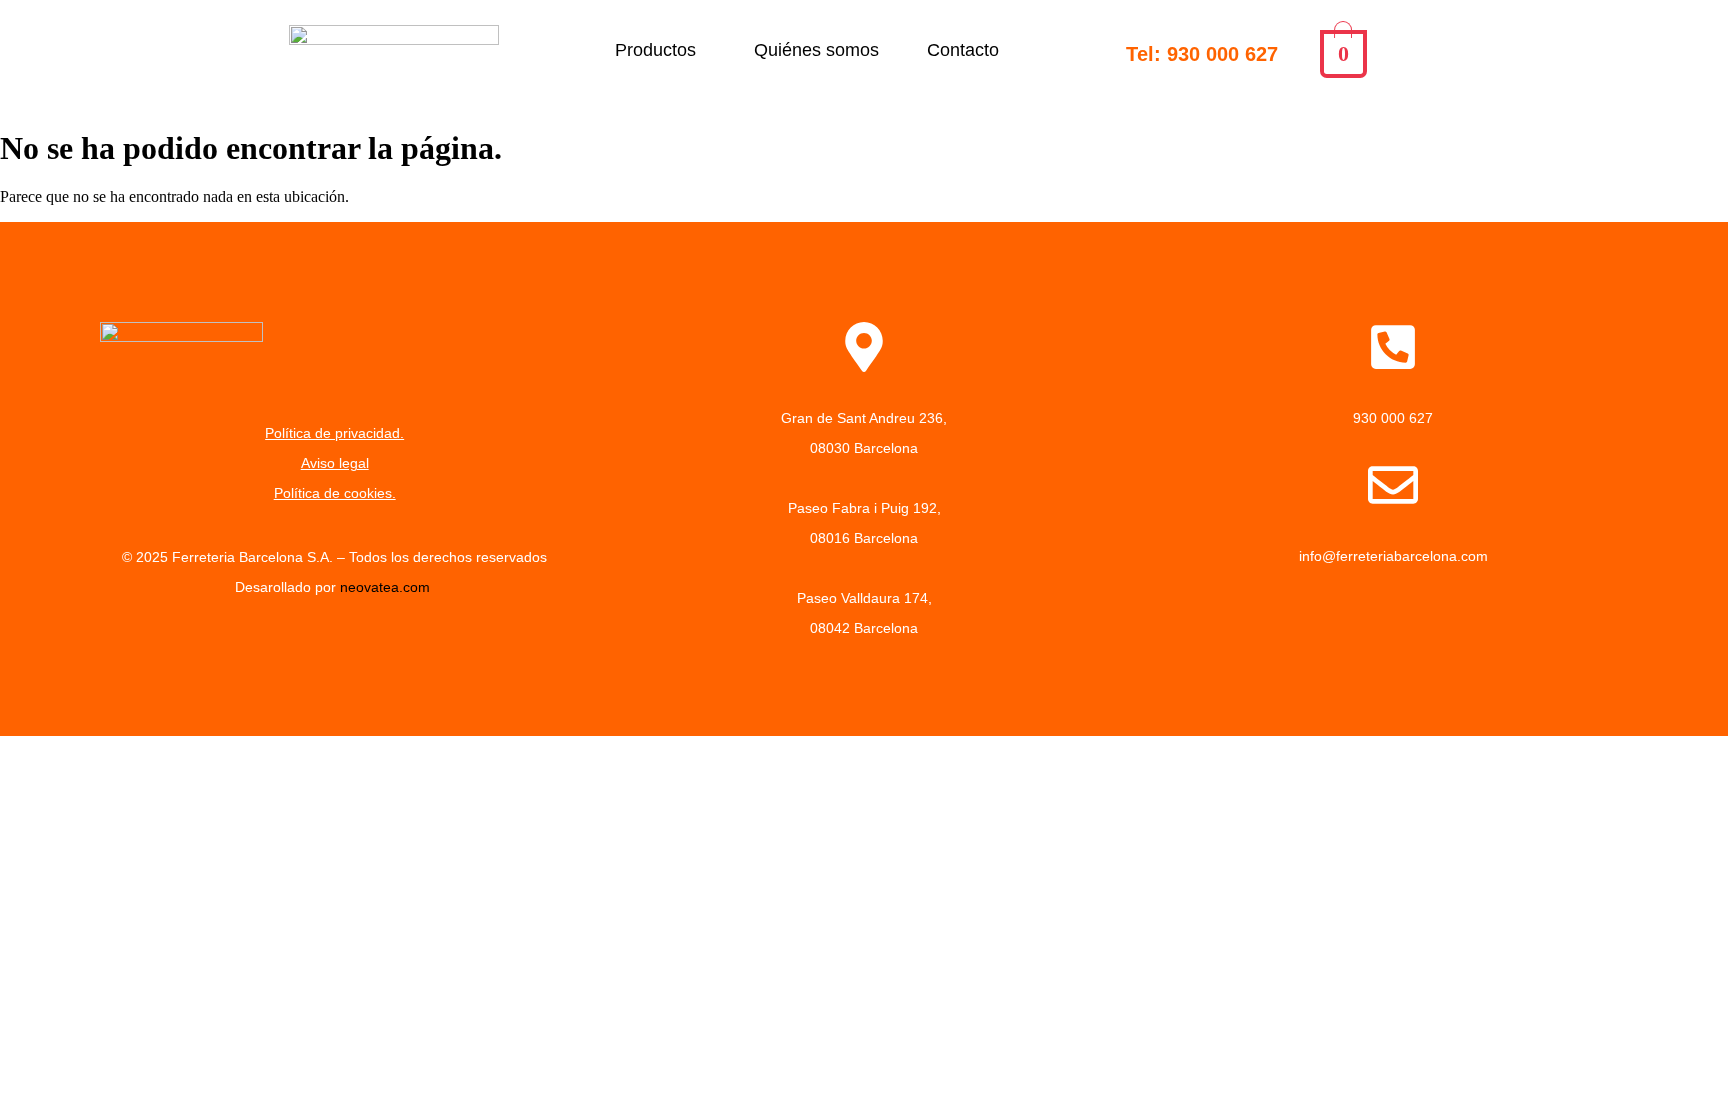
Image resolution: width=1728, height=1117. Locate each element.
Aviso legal (335, 463)
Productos (655, 50)
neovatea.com (387, 587)
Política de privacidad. (334, 433)
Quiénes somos (816, 50)
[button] (660, 50)
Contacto (963, 50)
